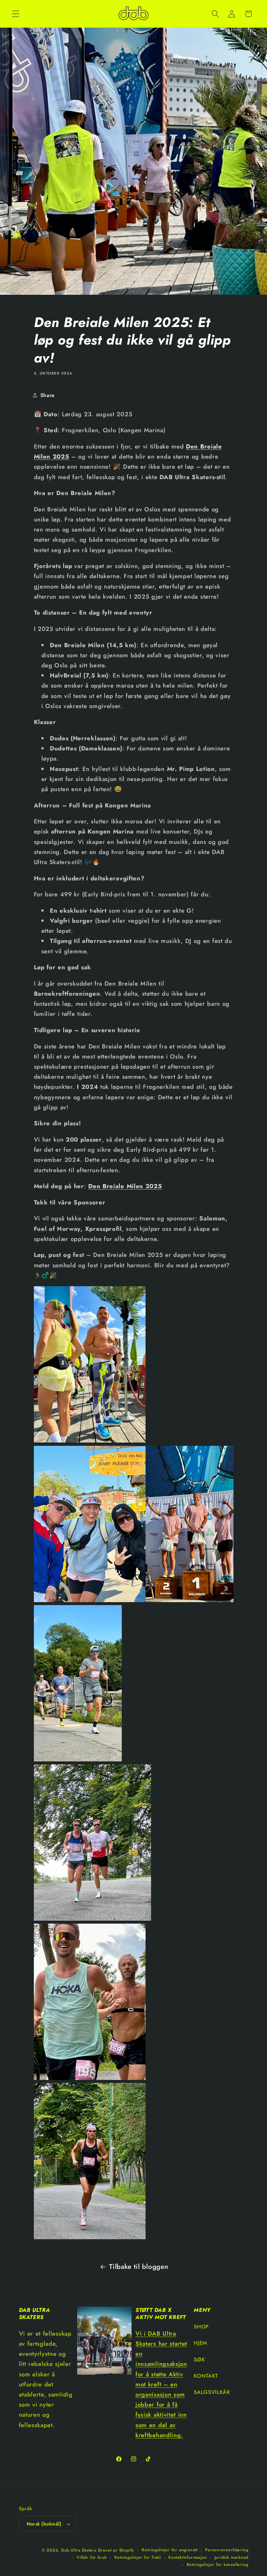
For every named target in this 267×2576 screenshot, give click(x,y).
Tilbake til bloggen (139, 2267)
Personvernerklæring (227, 2550)
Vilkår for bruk (92, 2557)
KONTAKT (206, 2376)
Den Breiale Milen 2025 (125, 1186)
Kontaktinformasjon (188, 2557)
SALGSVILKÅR (212, 2392)
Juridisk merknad (232, 2557)
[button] (16, 14)
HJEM (201, 2343)
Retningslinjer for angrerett (170, 2550)
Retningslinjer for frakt (137, 2557)
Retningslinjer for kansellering (218, 2564)
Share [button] (48, 395)
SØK (199, 2360)
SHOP (201, 2327)
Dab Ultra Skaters (79, 2550)
